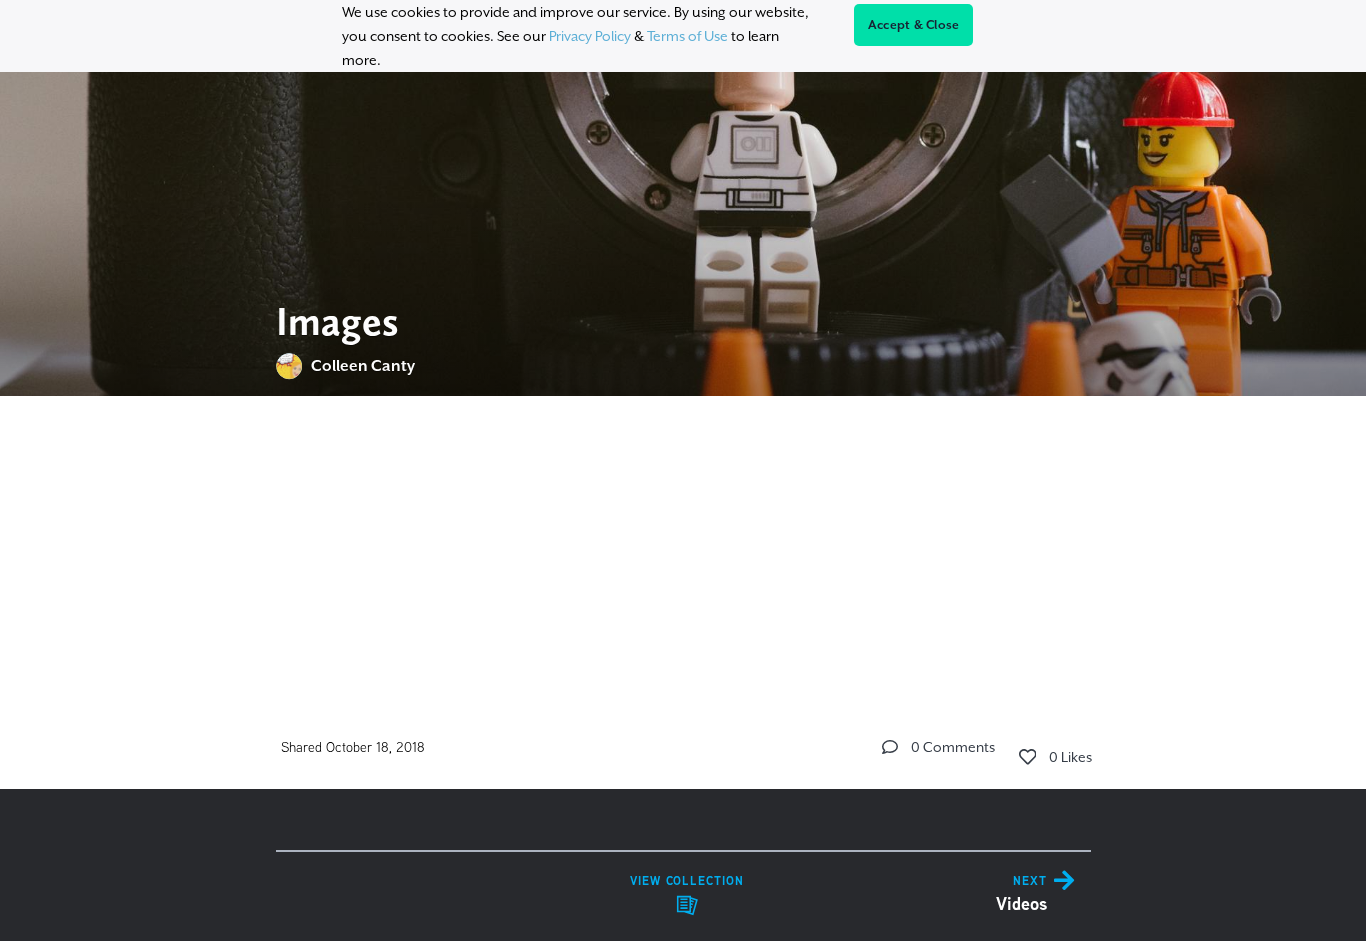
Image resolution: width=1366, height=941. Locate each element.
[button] (890, 747)
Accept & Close (914, 25)
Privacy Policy (590, 36)
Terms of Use (687, 36)
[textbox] (683, 536)
